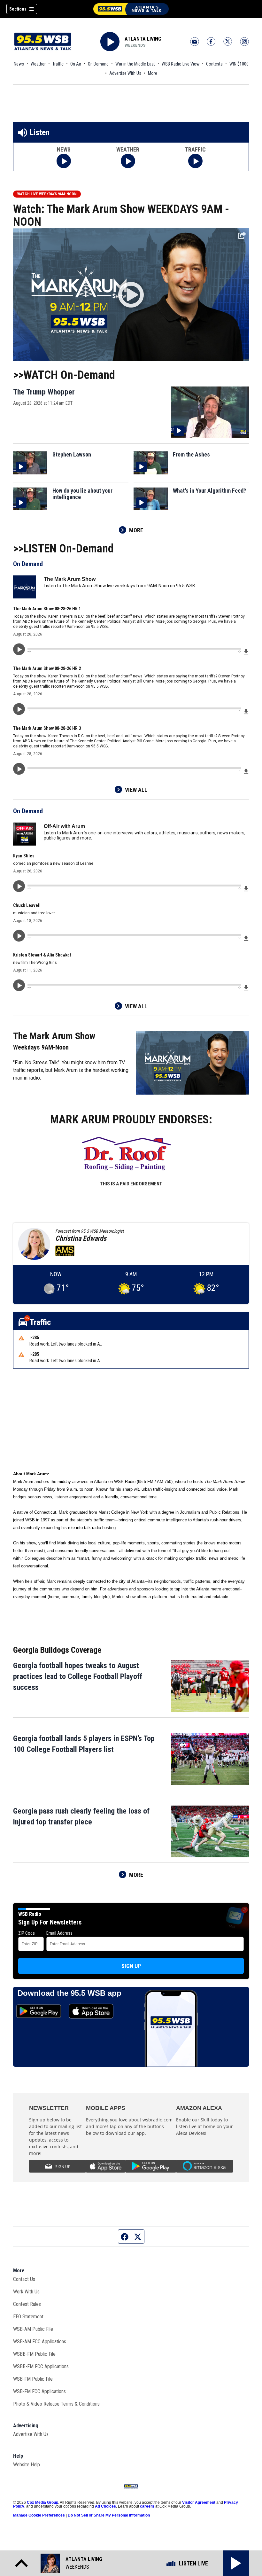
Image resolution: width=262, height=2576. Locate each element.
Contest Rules (27, 2304)
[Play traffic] (195, 161)
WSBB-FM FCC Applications (41, 2366)
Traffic (58, 64)
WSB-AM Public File (33, 2329)
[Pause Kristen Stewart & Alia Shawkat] (19, 985)
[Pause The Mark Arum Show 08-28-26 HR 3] (19, 769)
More (153, 73)
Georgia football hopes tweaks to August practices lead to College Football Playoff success (78, 1676)
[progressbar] (134, 649)
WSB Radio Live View (181, 64)
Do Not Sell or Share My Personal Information (109, 2515)
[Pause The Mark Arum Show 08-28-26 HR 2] (19, 709)
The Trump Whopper (44, 392)
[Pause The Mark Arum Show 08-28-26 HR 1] (19, 649)
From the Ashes (191, 455)
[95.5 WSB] (131, 9)
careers (147, 2506)
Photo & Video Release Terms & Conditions (56, 2404)
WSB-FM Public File (33, 2379)
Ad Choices (105, 2506)
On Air (76, 64)
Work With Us (26, 2292)
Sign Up (131, 1966)
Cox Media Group (42, 2502)
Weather (38, 64)
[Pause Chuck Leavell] (19, 936)
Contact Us (24, 2279)
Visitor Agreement (199, 2502)
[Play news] (64, 161)
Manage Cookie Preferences (39, 2515)
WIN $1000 (239, 64)
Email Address (59, 1933)
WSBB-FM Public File (34, 2354)
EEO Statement (28, 2317)
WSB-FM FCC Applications (39, 2391)
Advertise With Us (125, 73)
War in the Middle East (135, 64)
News (19, 64)
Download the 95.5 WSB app (69, 1993)
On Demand (98, 64)
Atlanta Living (143, 39)
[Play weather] (128, 161)
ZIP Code (27, 1933)
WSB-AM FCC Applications (40, 2342)
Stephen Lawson (72, 455)
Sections (18, 9)
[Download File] (246, 651)
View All (136, 790)
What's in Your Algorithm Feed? (209, 491)
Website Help (27, 2465)
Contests (214, 64)
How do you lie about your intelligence (82, 494)
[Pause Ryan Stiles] (19, 886)
